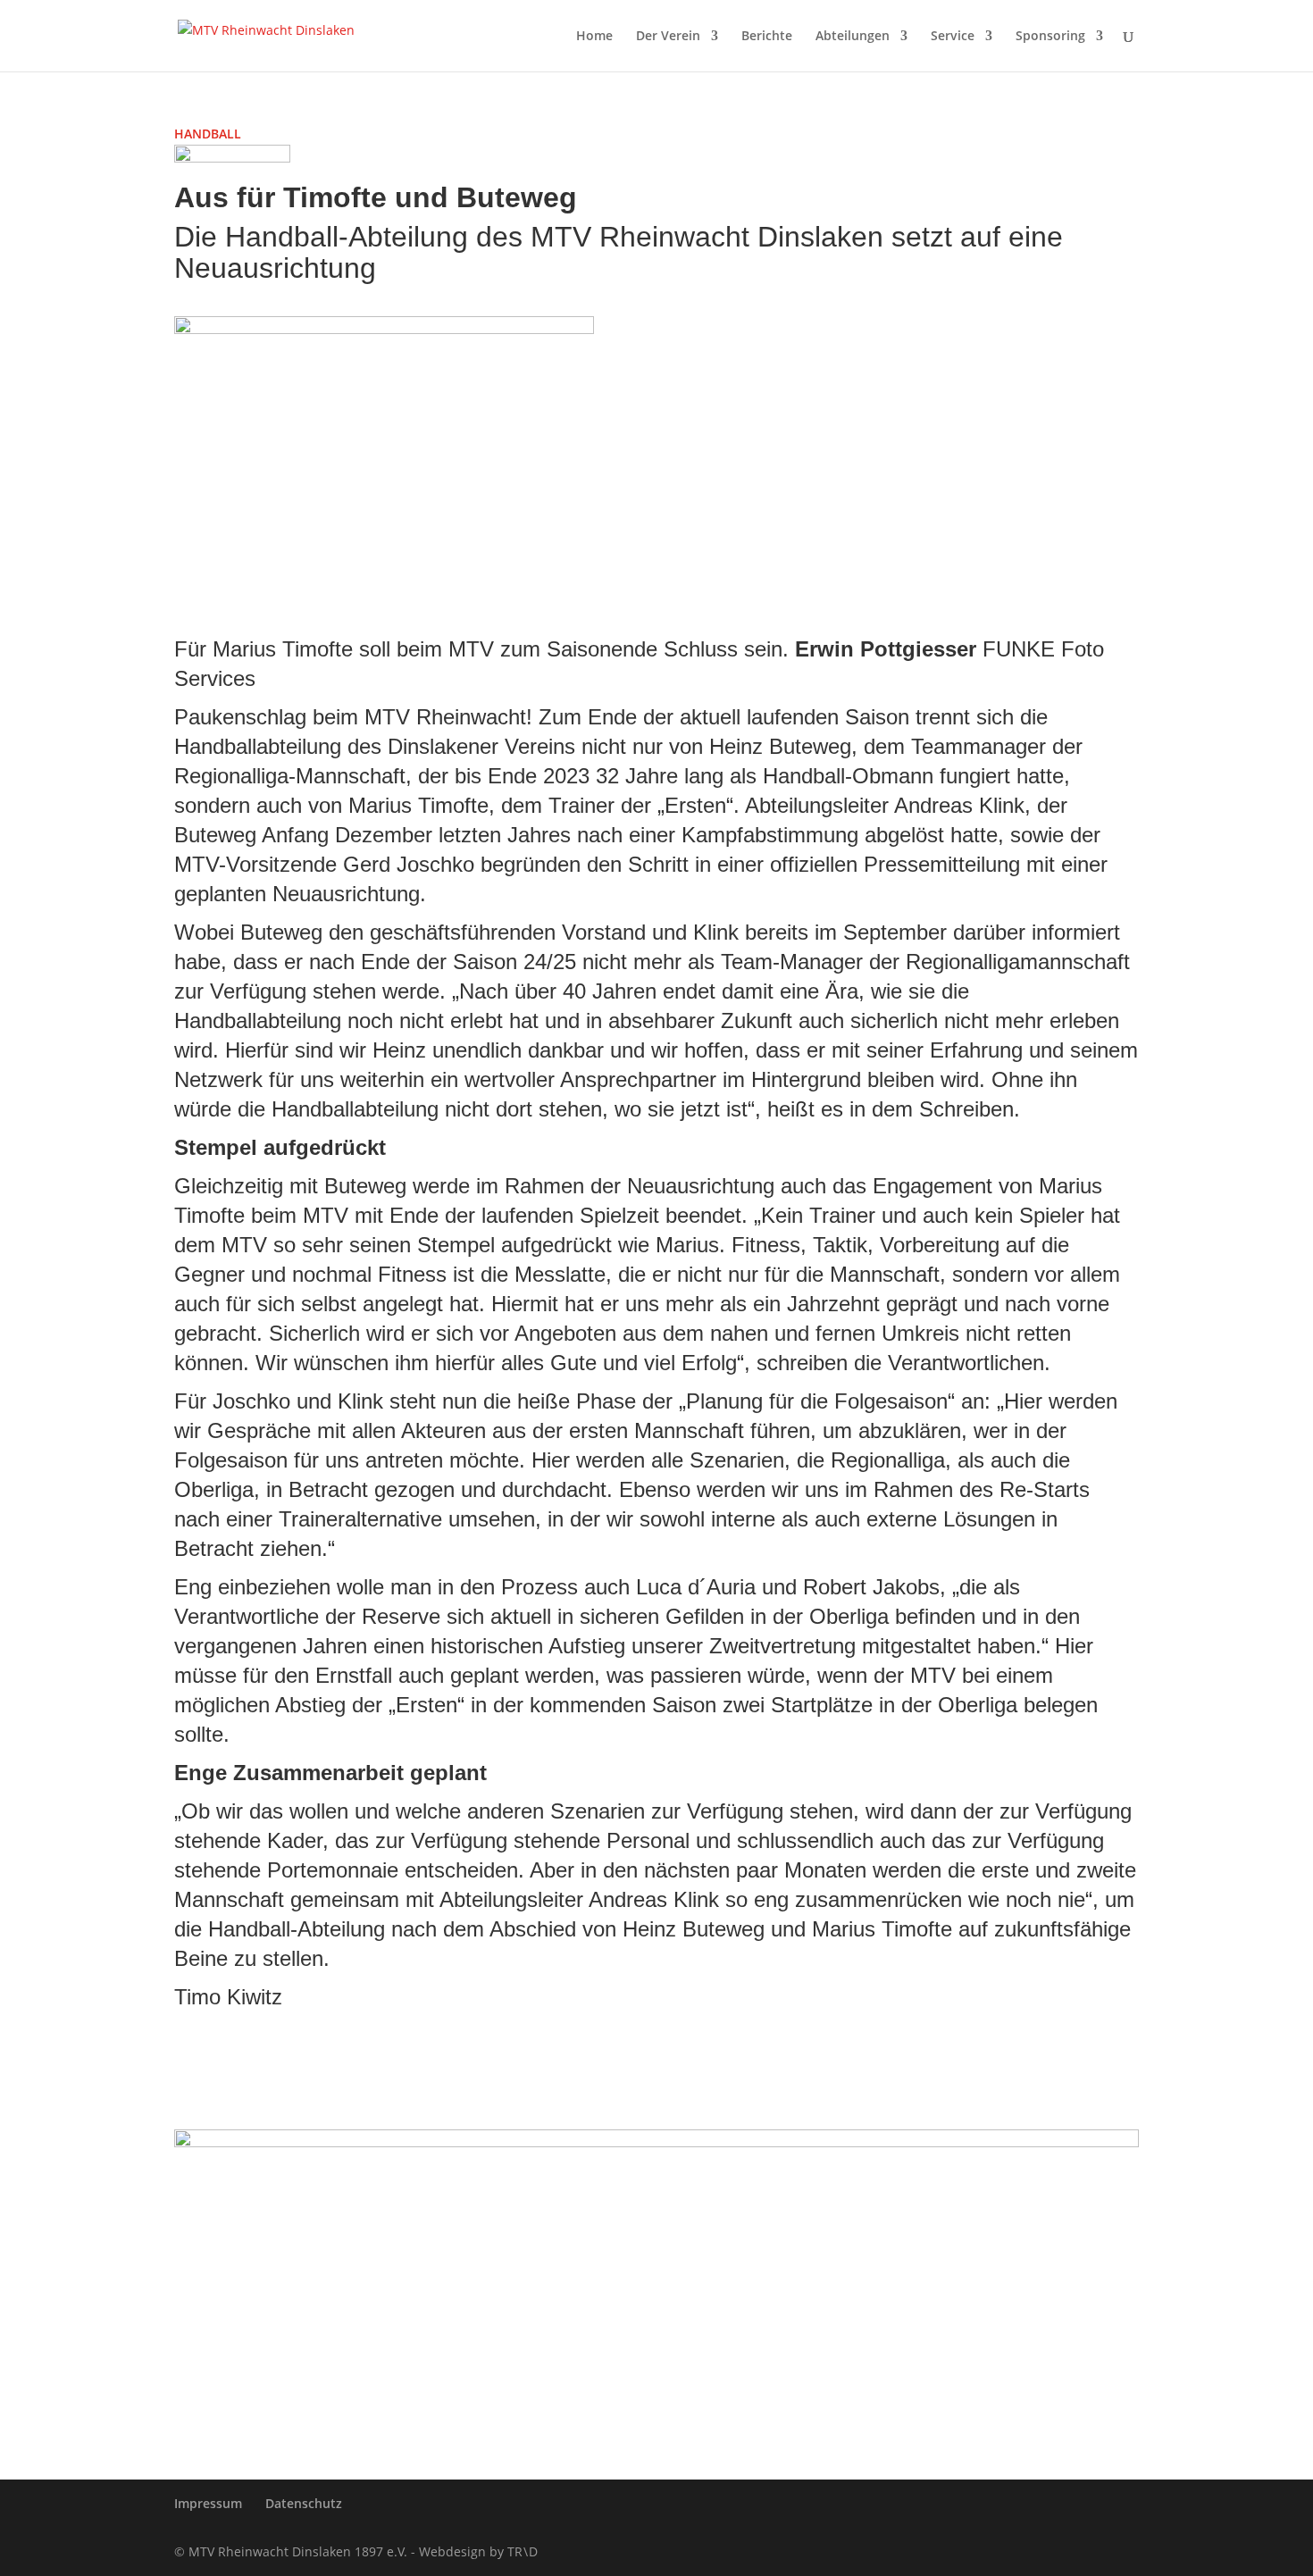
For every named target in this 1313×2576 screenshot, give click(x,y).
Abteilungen (853, 37)
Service (953, 37)
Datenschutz (304, 2503)
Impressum (208, 2503)
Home (594, 37)
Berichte (767, 37)
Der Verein (668, 37)
